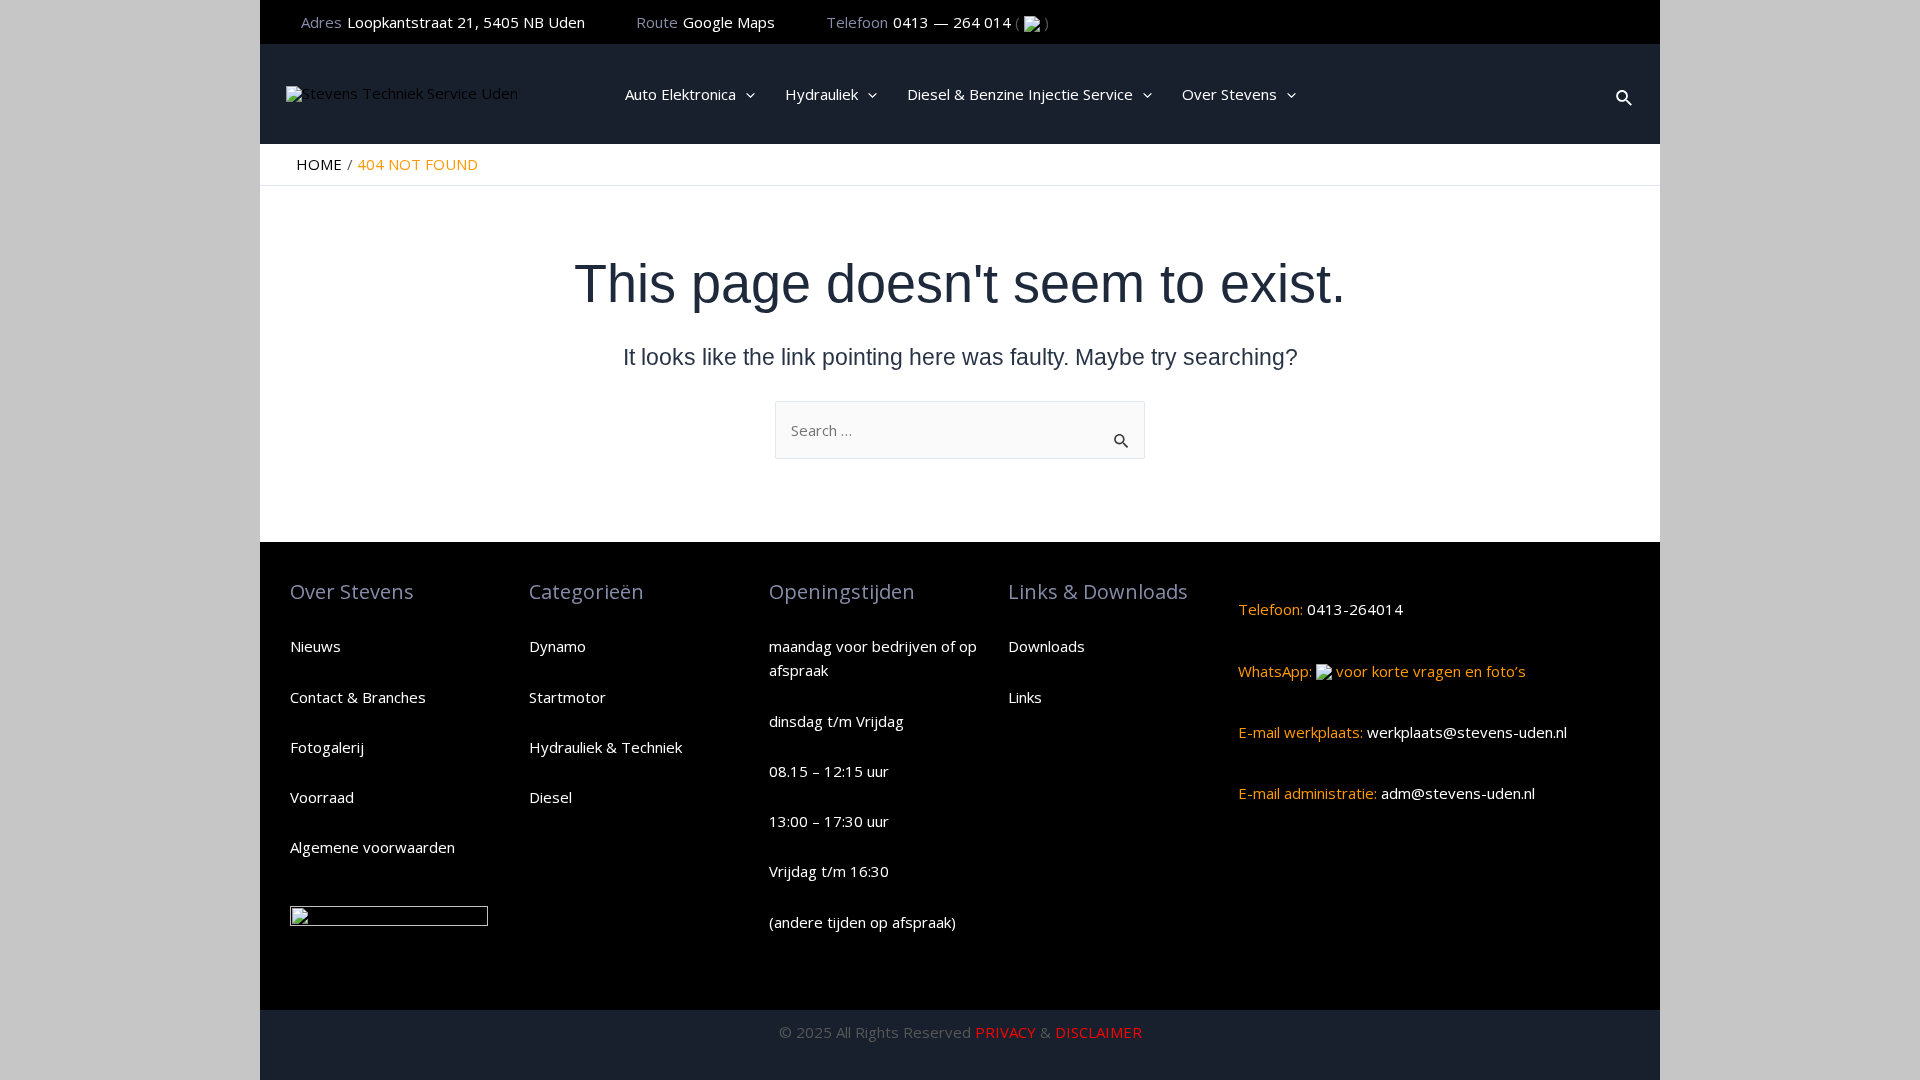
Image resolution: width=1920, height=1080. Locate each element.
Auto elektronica (680, 94)
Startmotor (567, 697)
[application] (745, 94)
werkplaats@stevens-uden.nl (1465, 732)
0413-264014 (1353, 609)
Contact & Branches (358, 697)
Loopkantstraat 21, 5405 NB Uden (466, 22)
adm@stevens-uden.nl (1456, 793)
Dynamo (557, 646)
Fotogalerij (327, 747)
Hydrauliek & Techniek (605, 747)
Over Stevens (1229, 94)
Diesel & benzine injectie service (1020, 94)
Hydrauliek (821, 94)
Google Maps (729, 22)
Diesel (550, 797)
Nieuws (315, 646)
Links (1025, 697)
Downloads (1046, 646)
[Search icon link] (1625, 94)
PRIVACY (1005, 1032)
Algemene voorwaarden (372, 847)
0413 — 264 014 (954, 22)
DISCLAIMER (1098, 1032)
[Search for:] (960, 430)
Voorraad (322, 797)
